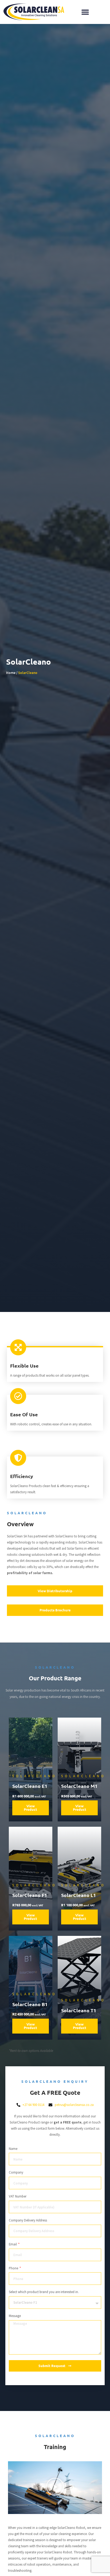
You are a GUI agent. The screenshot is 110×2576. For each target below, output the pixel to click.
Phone (14, 2268)
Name (13, 2149)
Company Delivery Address (28, 2220)
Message (15, 2316)
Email (13, 2244)
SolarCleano (28, 673)
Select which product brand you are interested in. (44, 2292)
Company (16, 2172)
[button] (85, 12)
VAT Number (18, 2196)
